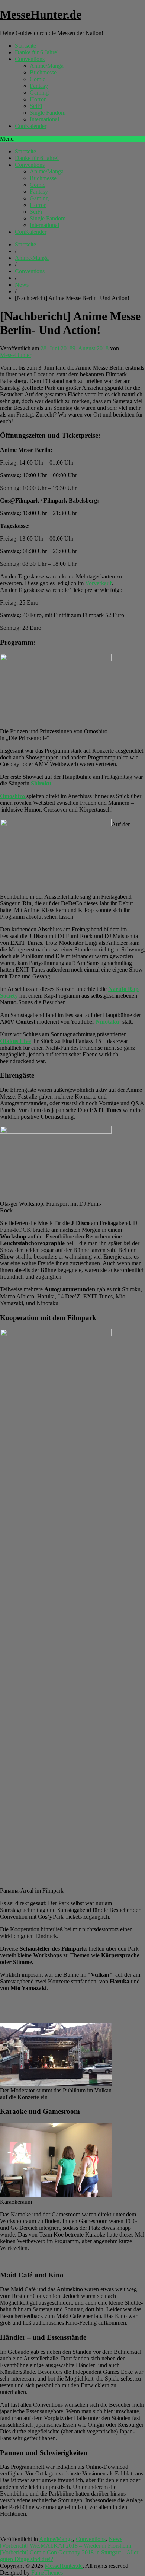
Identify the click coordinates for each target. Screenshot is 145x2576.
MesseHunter (16, 355)
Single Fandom (48, 113)
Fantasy (39, 86)
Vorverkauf (98, 583)
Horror (38, 99)
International (44, 119)
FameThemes (47, 2572)
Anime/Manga (47, 66)
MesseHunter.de (41, 15)
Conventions (30, 59)
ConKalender (31, 126)
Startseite (25, 46)
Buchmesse (43, 72)
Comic (38, 79)
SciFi (36, 106)
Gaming (39, 93)
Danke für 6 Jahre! (37, 52)
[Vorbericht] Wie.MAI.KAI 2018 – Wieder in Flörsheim (66, 2546)
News (22, 285)
